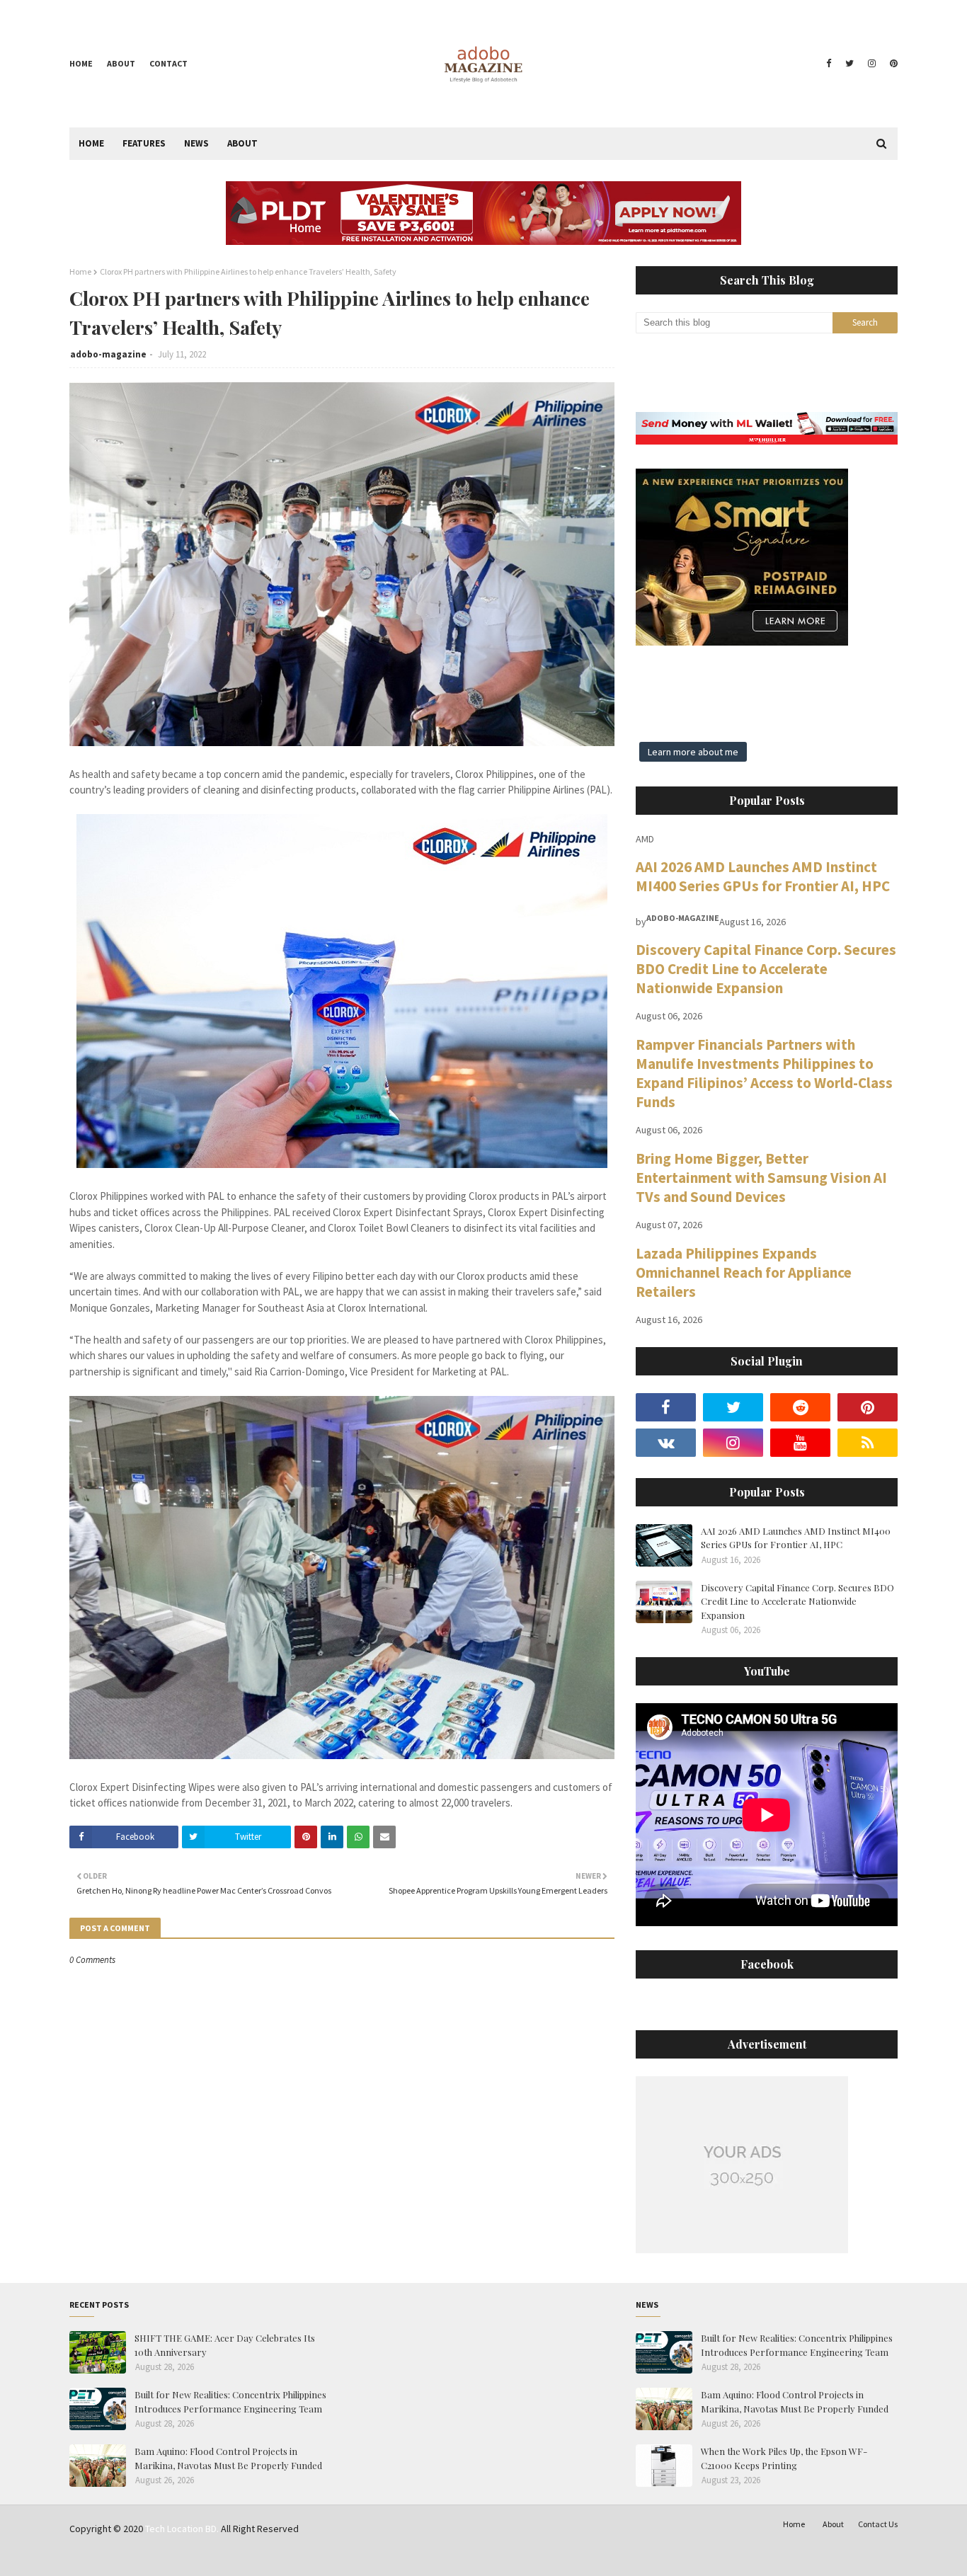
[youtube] (800, 1443)
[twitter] (849, 64)
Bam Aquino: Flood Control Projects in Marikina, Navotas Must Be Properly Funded (228, 2458)
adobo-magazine (108, 354)
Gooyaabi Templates (289, 2557)
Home (81, 63)
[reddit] (800, 1407)
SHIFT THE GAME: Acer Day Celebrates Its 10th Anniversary (225, 2345)
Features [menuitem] (144, 143)
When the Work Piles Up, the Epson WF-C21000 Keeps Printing (784, 2458)
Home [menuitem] (91, 143)
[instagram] (872, 64)
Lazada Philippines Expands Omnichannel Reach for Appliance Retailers (744, 1272)
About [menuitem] (242, 143)
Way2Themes (170, 2557)
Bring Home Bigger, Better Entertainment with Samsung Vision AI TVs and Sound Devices (761, 1178)
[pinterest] (892, 64)
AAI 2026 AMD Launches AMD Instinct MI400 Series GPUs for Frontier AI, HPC (763, 876)
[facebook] (829, 64)
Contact (168, 63)
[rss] (868, 1443)
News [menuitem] (196, 143)
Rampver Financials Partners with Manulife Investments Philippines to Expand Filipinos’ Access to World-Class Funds (764, 1073)
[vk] (666, 1443)
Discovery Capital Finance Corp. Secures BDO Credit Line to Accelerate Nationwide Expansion (766, 969)
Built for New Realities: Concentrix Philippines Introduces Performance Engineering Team (230, 2402)
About (121, 63)
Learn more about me (693, 752)
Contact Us (878, 2524)
